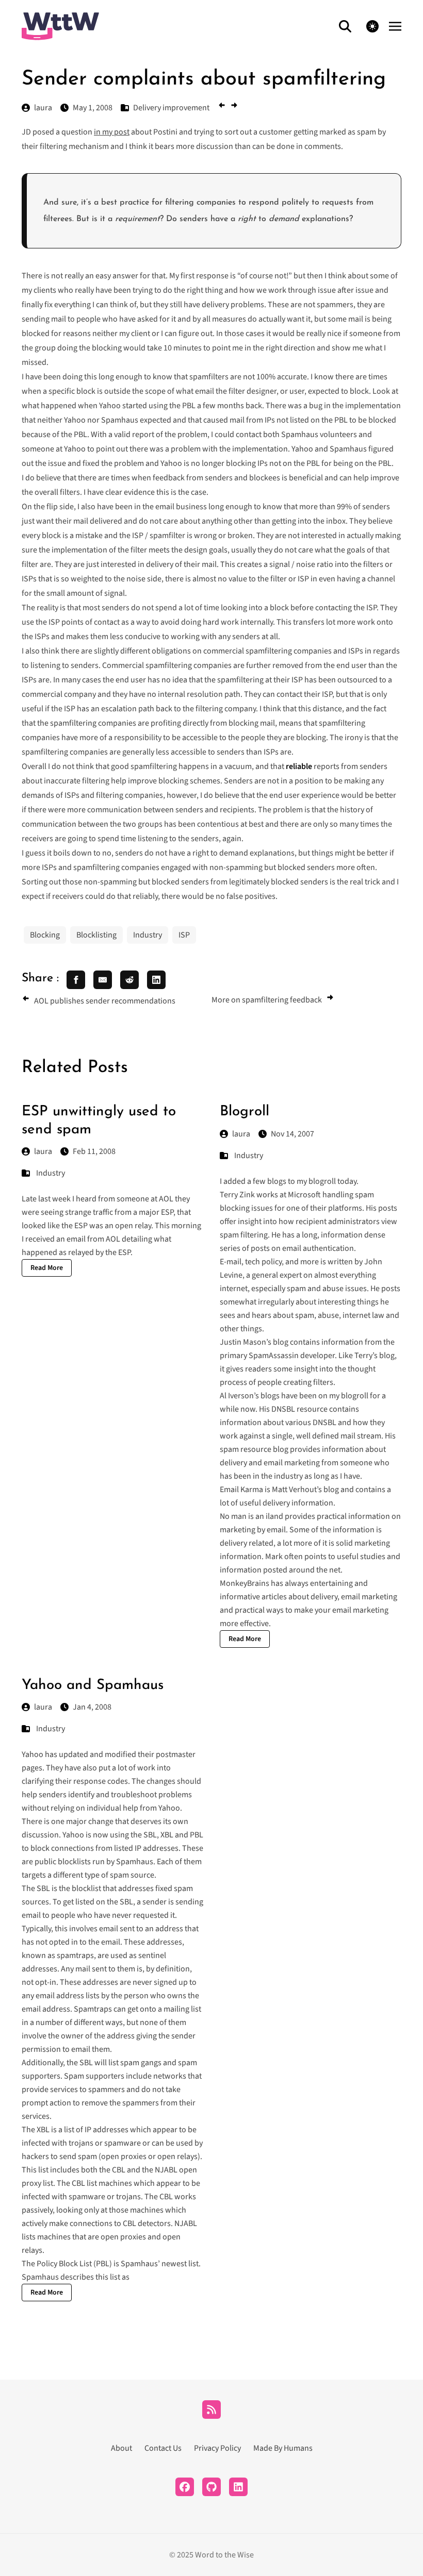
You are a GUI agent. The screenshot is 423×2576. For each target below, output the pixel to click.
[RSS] (211, 2410)
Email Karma (241, 1490)
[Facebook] (185, 2487)
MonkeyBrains (245, 1583)
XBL (167, 1835)
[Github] (211, 2487)
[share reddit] (129, 980)
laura (43, 1151)
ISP (184, 935)
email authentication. (319, 1248)
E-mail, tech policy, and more (269, 1262)
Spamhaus (135, 1862)
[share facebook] (76, 980)
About (121, 2448)
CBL (119, 2170)
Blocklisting (96, 935)
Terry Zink (237, 1195)
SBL (150, 1835)
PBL (197, 1835)
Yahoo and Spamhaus (93, 1685)
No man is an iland (251, 1516)
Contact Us (163, 2448)
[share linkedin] (156, 980)
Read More (47, 1268)
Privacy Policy (217, 2448)
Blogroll (245, 1112)
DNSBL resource (299, 1409)
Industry (148, 935)
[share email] (103, 980)
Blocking (45, 935)
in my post (112, 132)
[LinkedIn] (238, 2487)
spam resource (246, 1449)
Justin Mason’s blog (254, 1342)
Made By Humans (283, 2448)
